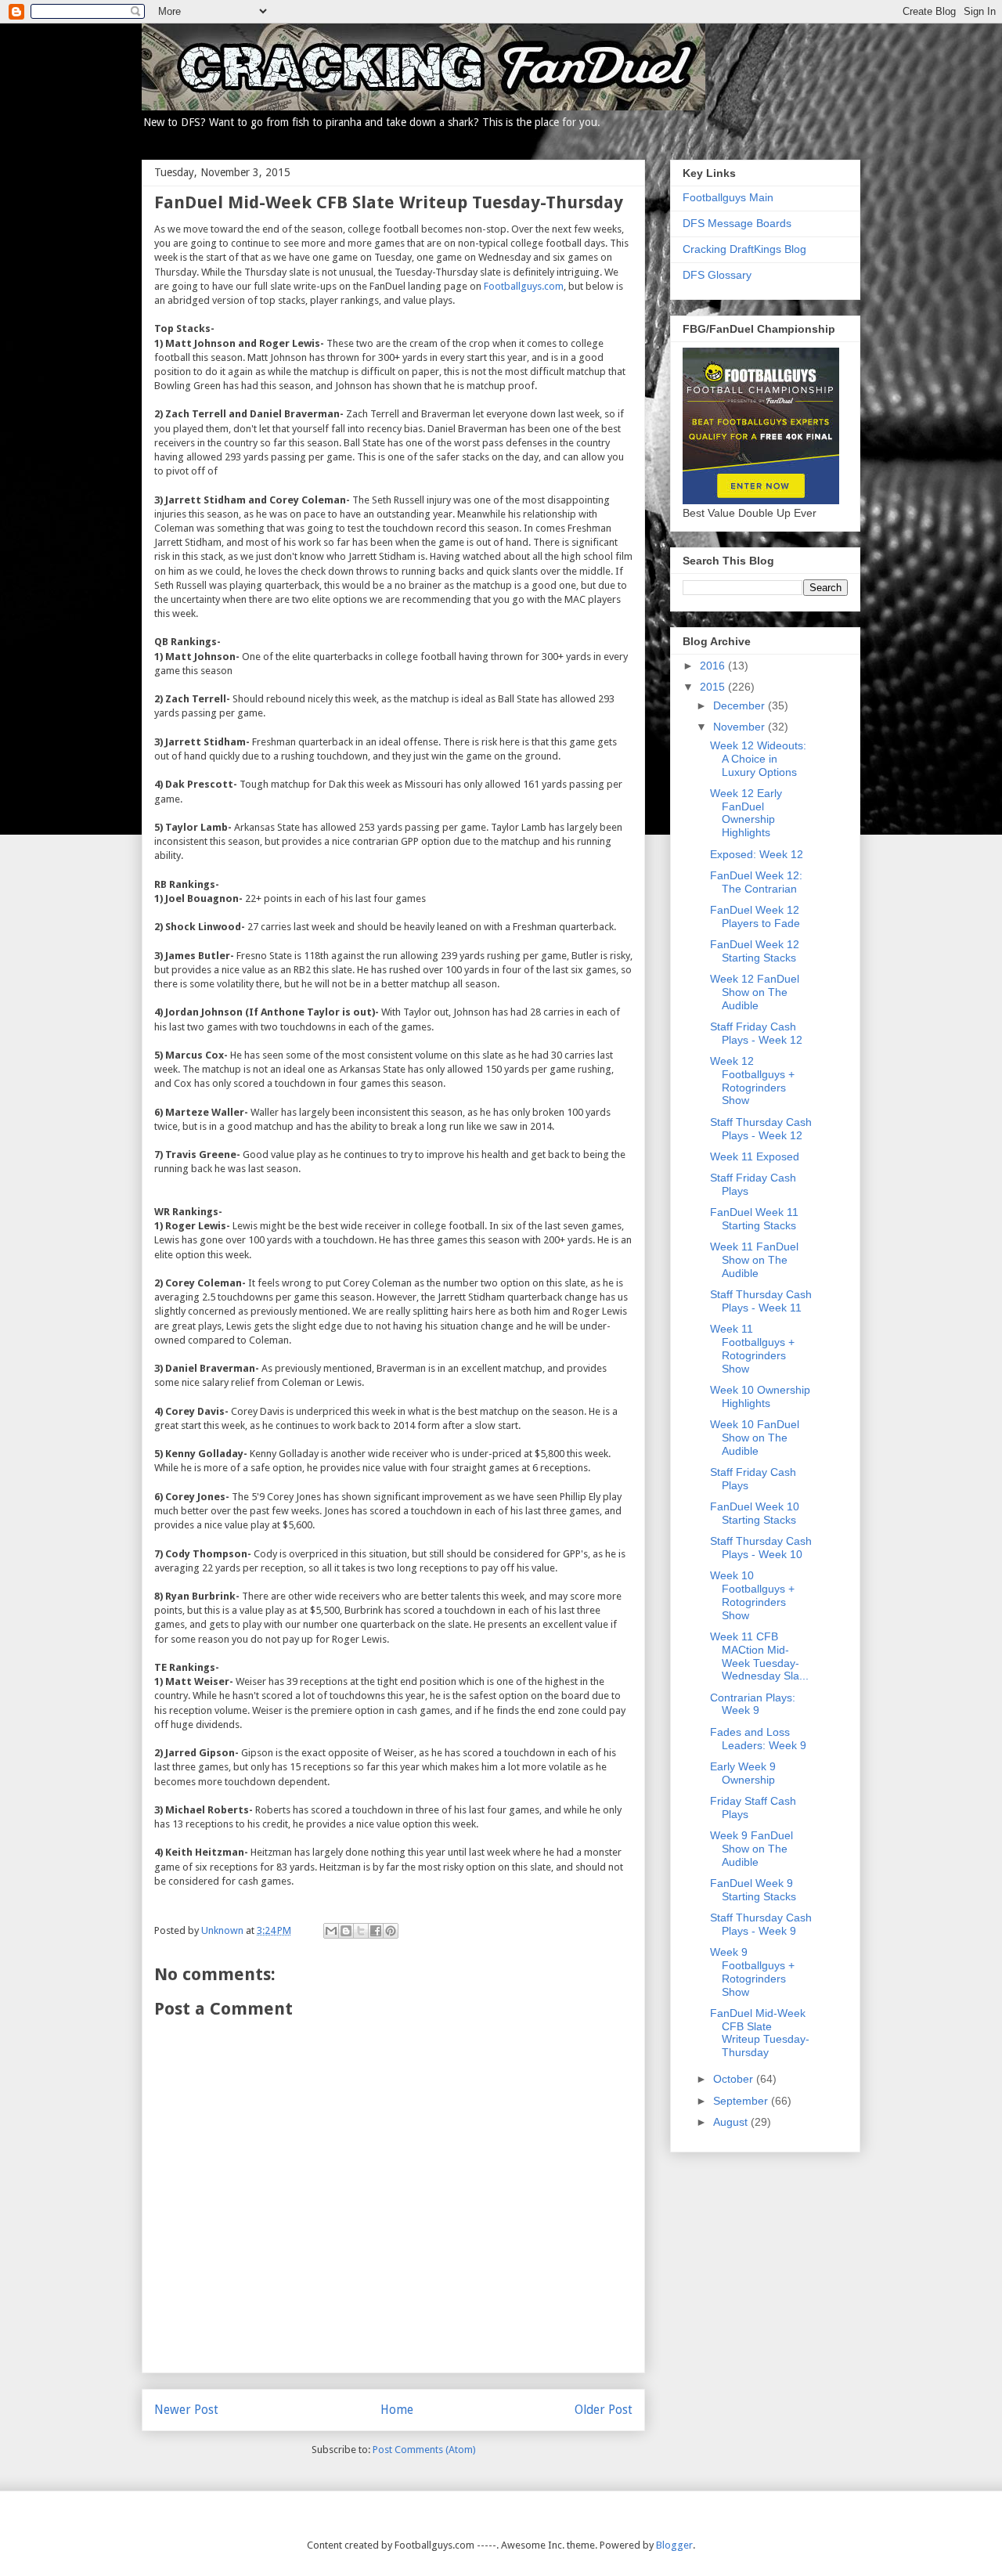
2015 (714, 687)
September (742, 2101)
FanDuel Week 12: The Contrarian (756, 882)
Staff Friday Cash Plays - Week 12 (756, 1033)
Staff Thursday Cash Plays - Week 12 (761, 1129)
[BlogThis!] (346, 1931)
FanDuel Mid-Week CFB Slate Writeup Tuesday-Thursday (760, 2033)
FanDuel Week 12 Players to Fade (755, 916)
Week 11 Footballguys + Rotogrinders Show (752, 1348)
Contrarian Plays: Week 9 (753, 1704)
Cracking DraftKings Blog (744, 249)
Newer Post (186, 2410)
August (732, 2122)
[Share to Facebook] (376, 1931)
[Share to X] (361, 1931)
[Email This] (331, 1931)
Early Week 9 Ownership (743, 1773)
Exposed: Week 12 (757, 854)
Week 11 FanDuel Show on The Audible (754, 1260)
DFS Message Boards (737, 223)
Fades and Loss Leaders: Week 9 (758, 1739)
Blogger (674, 2545)
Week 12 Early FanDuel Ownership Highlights (746, 813)
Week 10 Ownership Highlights (760, 1396)
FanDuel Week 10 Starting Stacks (755, 1513)
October (735, 2079)
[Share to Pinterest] (391, 1931)
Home (397, 2410)
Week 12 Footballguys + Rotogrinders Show (752, 1081)
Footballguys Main (728, 197)
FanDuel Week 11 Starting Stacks (754, 1219)
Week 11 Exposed (755, 1156)
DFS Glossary (717, 275)
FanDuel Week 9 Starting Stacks (753, 1890)
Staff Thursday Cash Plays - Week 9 (761, 1924)
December (741, 705)
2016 (714, 666)
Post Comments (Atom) (424, 2450)
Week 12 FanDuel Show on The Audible (755, 992)
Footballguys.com (524, 286)
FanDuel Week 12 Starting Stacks (755, 951)
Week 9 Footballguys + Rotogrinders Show (752, 1972)
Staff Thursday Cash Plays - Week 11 (761, 1301)
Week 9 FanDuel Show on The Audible (751, 1849)
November (741, 727)
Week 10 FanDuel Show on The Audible (755, 1438)
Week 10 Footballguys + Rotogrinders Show (752, 1595)
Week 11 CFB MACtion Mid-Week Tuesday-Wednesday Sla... (759, 1656)
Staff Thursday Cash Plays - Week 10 (761, 1548)
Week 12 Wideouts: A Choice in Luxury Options (758, 759)
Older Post (604, 2410)
